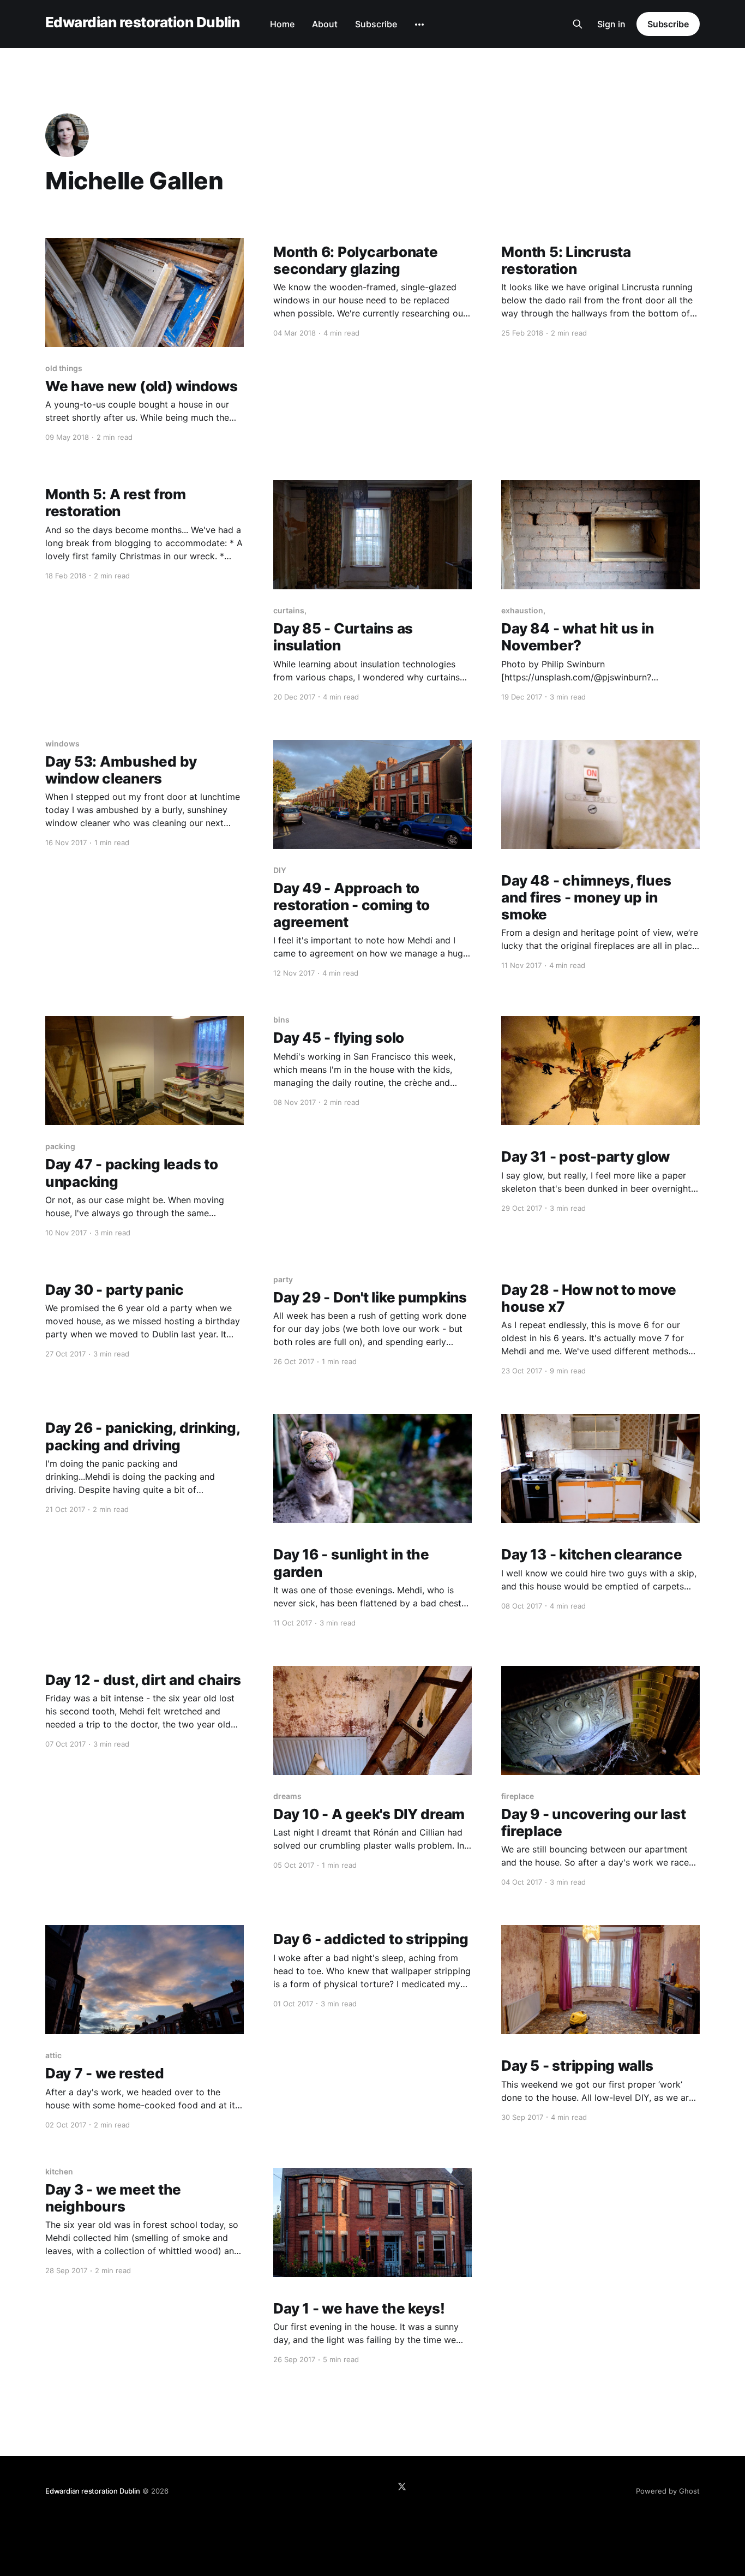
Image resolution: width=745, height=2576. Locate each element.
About (325, 24)
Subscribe (376, 24)
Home (282, 24)
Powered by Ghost (668, 2491)
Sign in (611, 24)
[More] (419, 25)
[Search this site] (578, 24)
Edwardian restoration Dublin (142, 23)
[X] (402, 2487)
